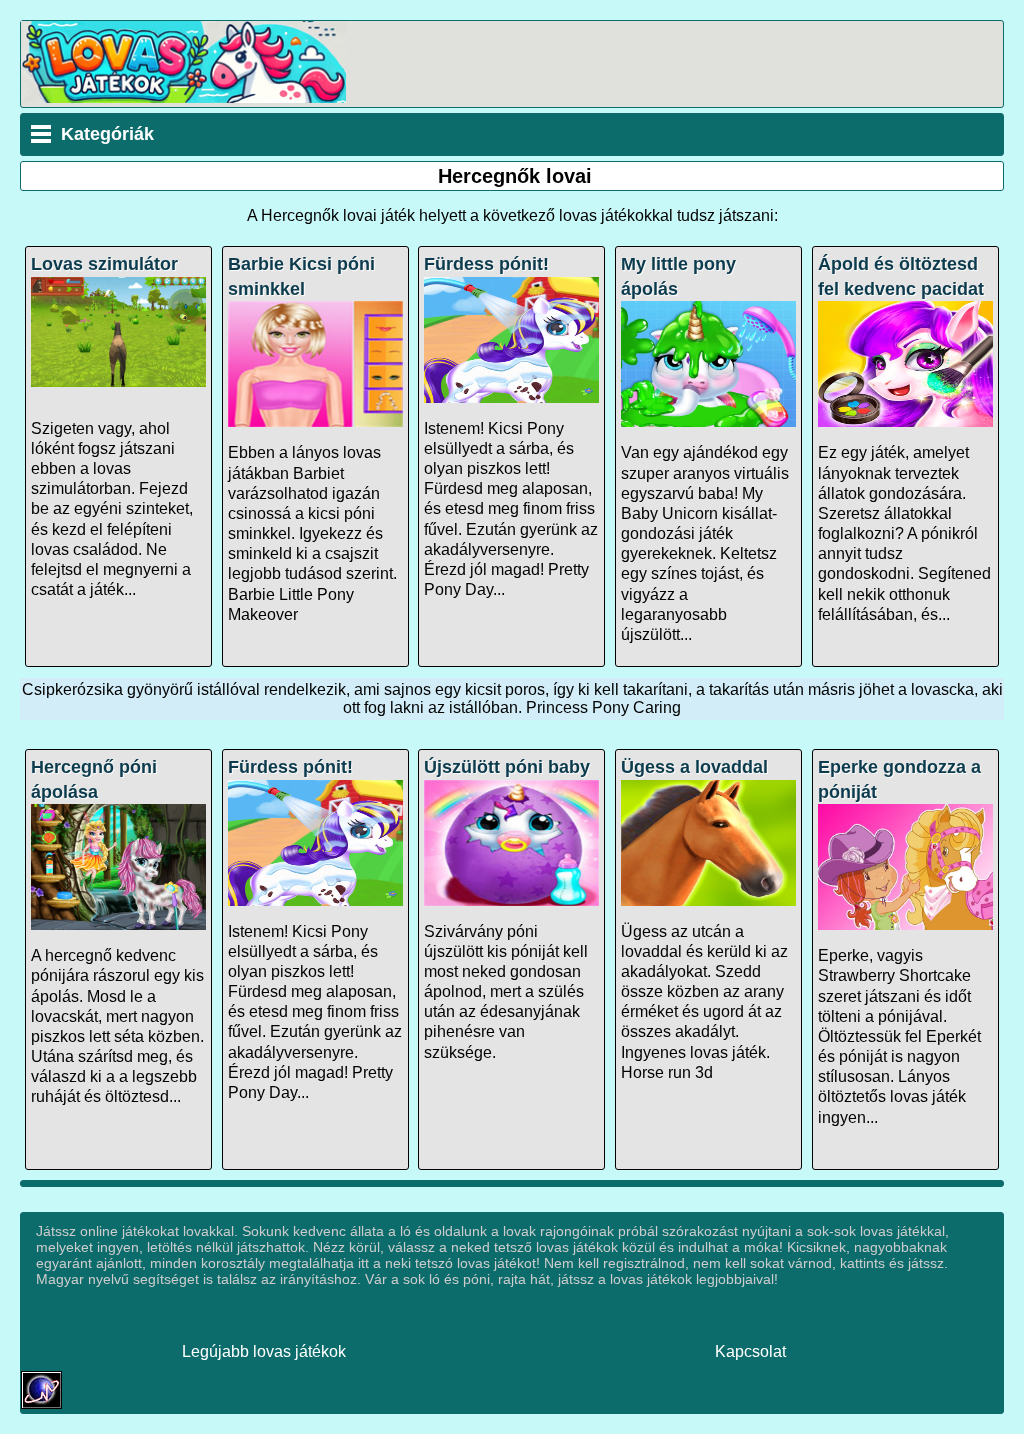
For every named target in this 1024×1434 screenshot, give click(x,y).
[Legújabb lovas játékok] (183, 97)
